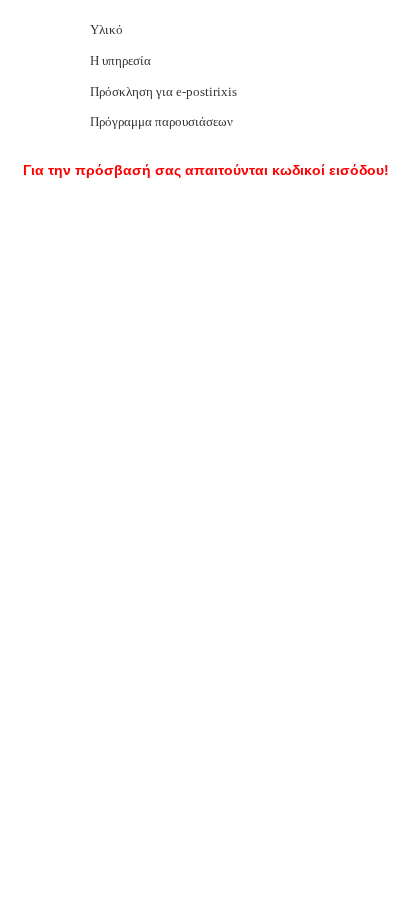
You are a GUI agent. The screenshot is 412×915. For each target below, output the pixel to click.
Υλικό (106, 29)
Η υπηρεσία (120, 60)
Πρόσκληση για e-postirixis (163, 91)
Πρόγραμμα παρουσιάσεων (161, 121)
